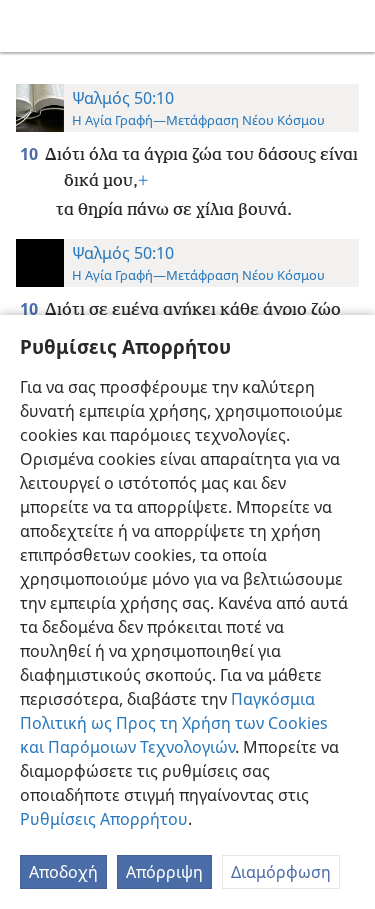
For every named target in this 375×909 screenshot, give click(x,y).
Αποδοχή (63, 872)
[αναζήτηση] (350, 26)
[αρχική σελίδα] (30, 26)
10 (30, 154)
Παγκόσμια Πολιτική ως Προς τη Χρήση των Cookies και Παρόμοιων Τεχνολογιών (174, 723)
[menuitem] (30, 26)
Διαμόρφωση (281, 872)
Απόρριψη (164, 872)
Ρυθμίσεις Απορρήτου (104, 819)
